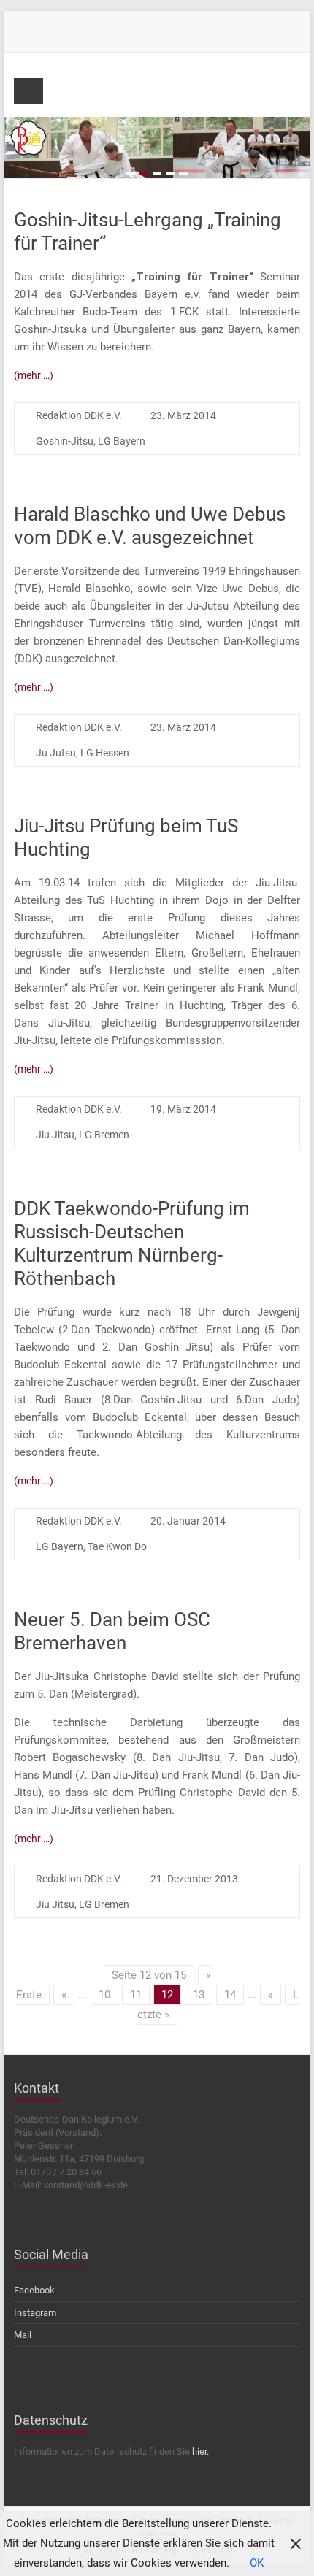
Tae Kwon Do (117, 1546)
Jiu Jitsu (55, 1135)
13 (199, 1995)
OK (257, 2563)
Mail (23, 2335)
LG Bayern (122, 441)
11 (136, 1995)
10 (104, 1995)
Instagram (35, 2313)
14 (230, 1995)
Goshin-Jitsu (65, 441)
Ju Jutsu (56, 753)
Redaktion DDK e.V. (79, 415)
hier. (200, 2452)
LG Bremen (104, 1135)
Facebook (34, 2290)
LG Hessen (105, 753)
